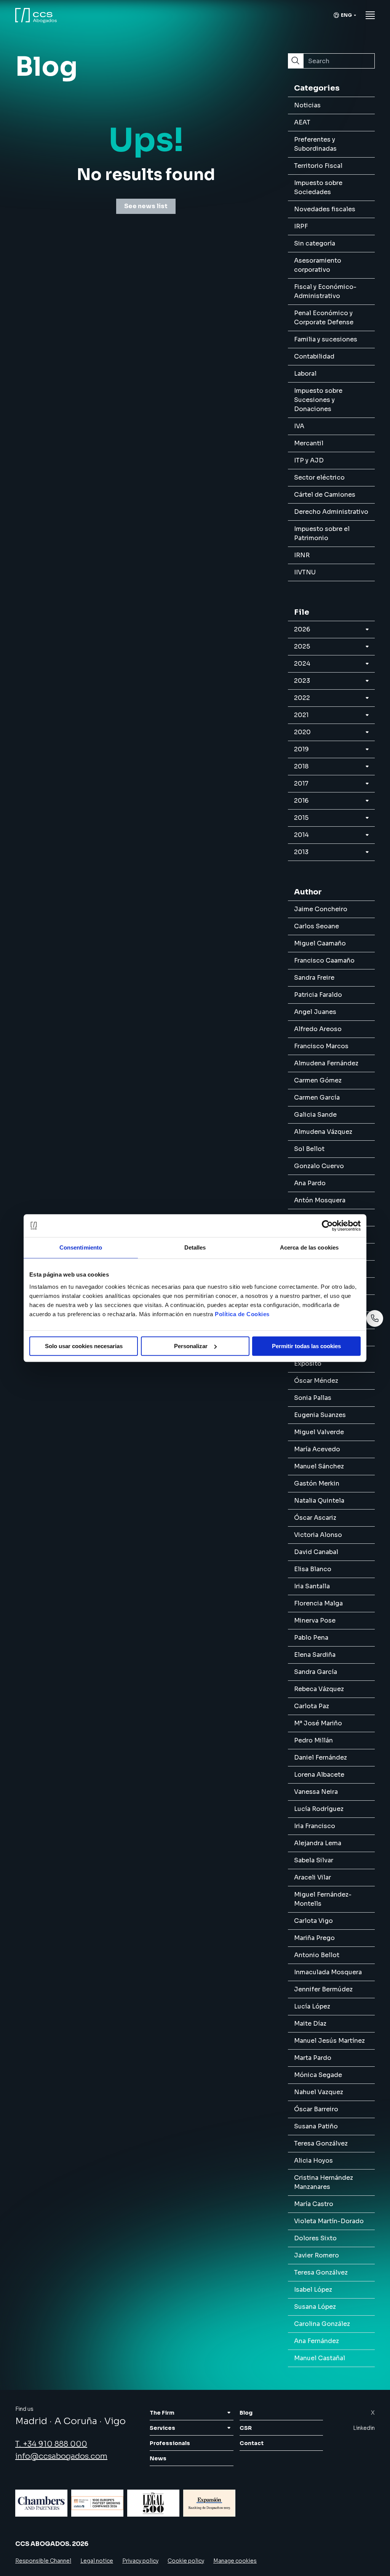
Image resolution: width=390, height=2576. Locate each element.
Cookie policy (186, 2561)
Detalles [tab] (195, 1247)
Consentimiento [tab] (81, 1247)
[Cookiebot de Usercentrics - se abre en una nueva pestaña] (327, 1226)
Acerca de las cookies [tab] (309, 1247)
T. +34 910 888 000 (51, 2444)
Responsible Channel (43, 2561)
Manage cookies (235, 2561)
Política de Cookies (242, 1314)
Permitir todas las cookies (306, 1346)
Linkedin (364, 2428)
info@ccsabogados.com (61, 2456)
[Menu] (370, 15)
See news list (146, 206)
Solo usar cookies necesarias (84, 1346)
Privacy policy (140, 2561)
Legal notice (97, 2561)
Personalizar (191, 1346)
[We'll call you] (375, 1318)
